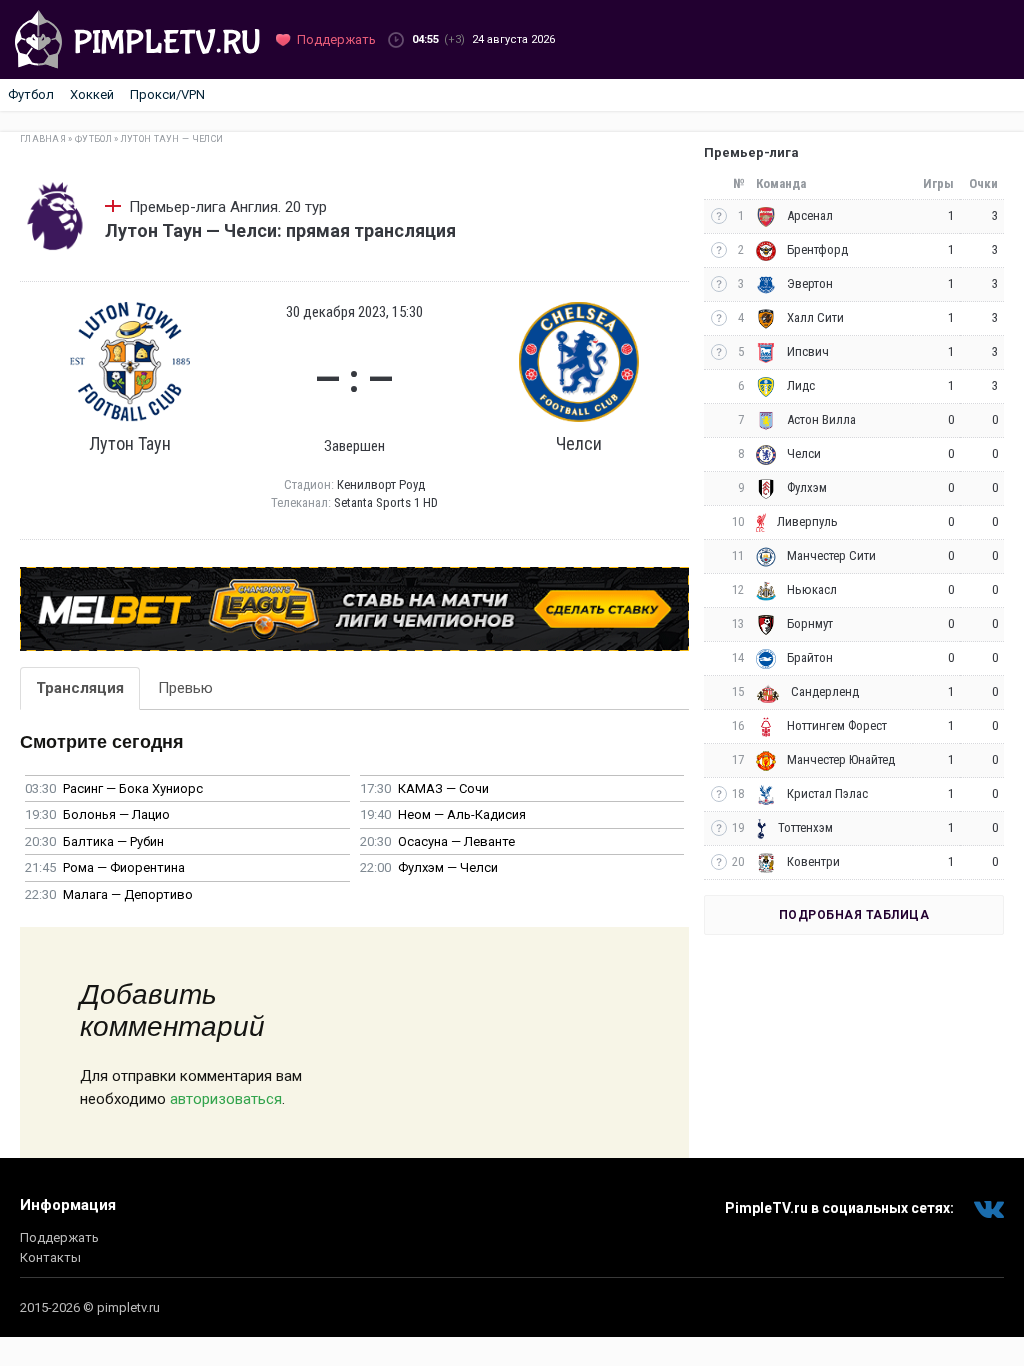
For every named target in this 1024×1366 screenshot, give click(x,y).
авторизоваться (226, 1099)
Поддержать (59, 1237)
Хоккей (92, 94)
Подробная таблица (854, 915)
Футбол (31, 94)
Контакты (50, 1257)
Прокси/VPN (167, 94)
